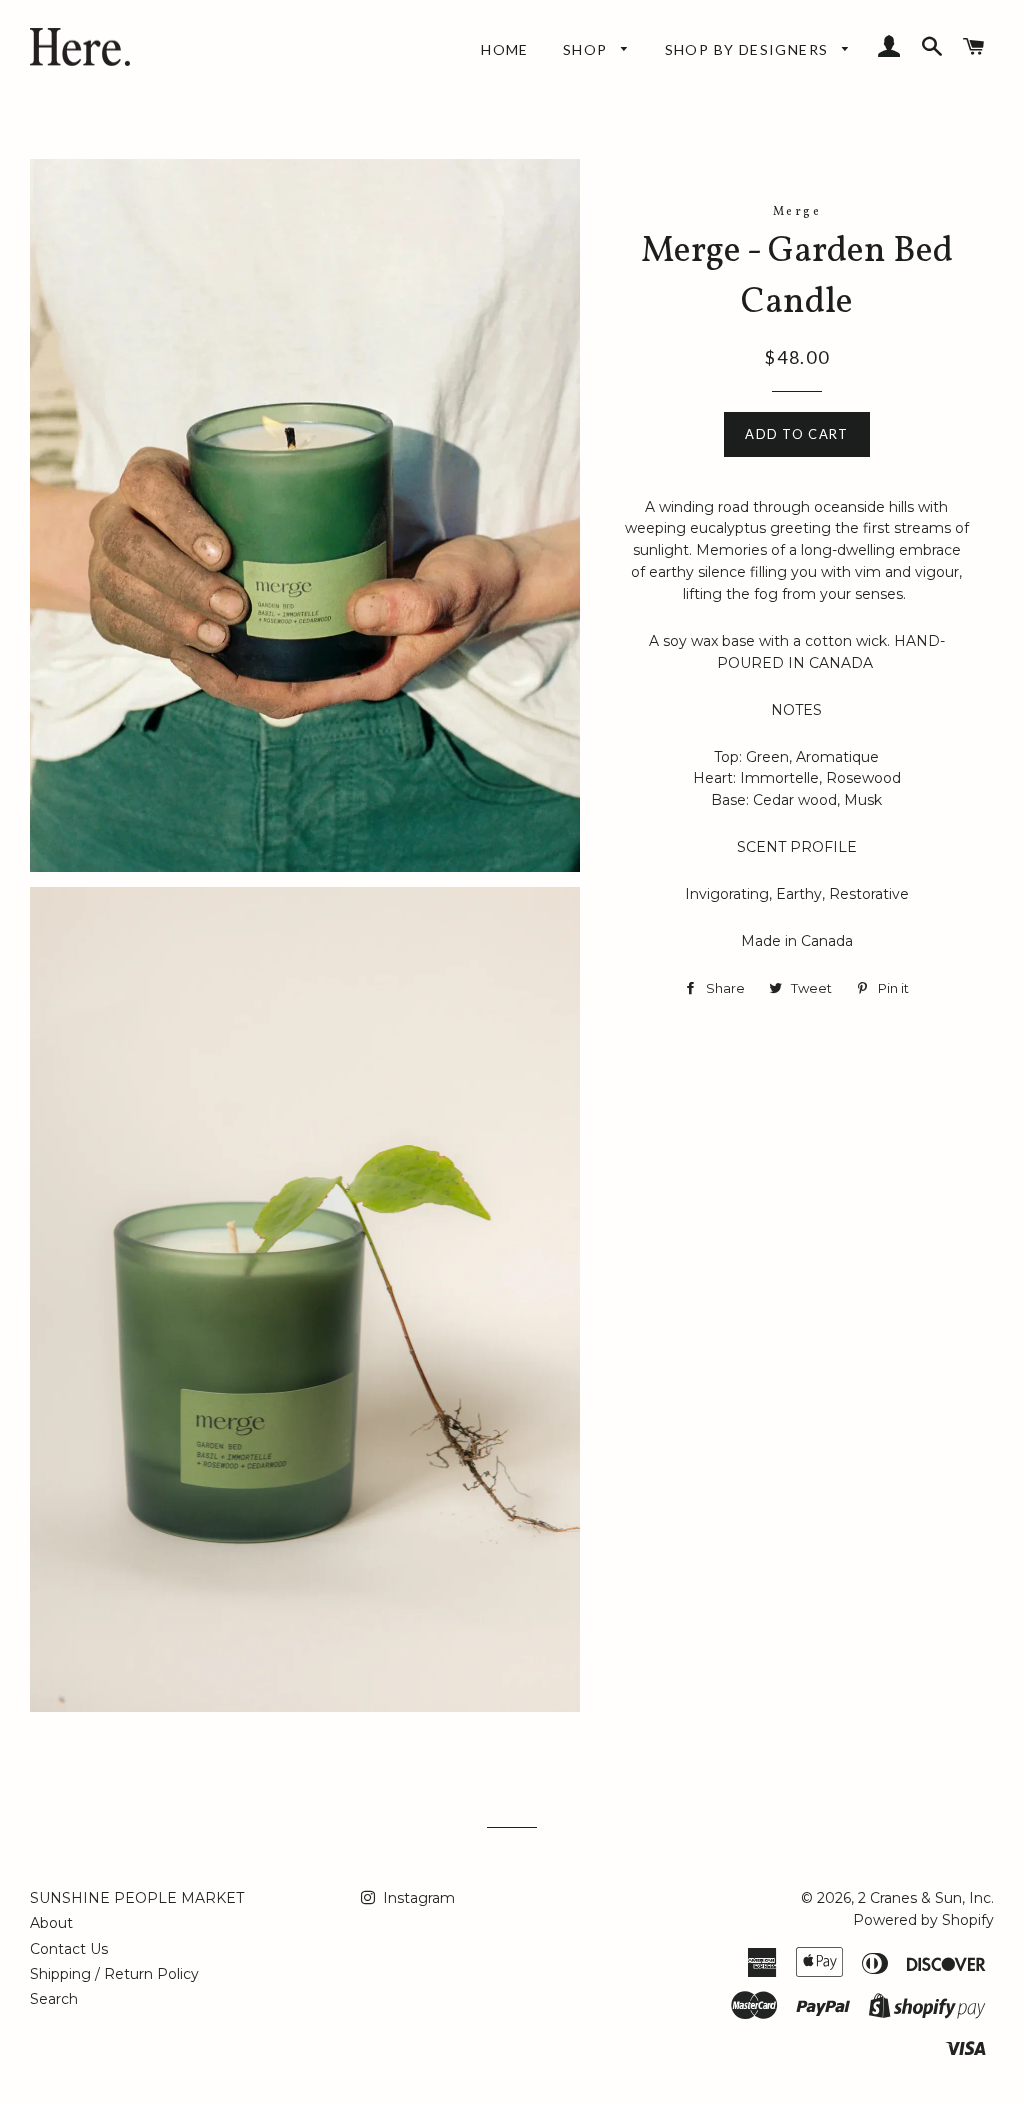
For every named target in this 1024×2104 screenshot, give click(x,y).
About (51, 1923)
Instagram (417, 1898)
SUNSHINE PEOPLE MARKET (137, 1898)
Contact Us (69, 1949)
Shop (587, 49)
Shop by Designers (749, 49)
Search (54, 1999)
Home (505, 49)
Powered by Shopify (923, 1920)
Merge (797, 212)
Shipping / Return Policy (114, 1974)
